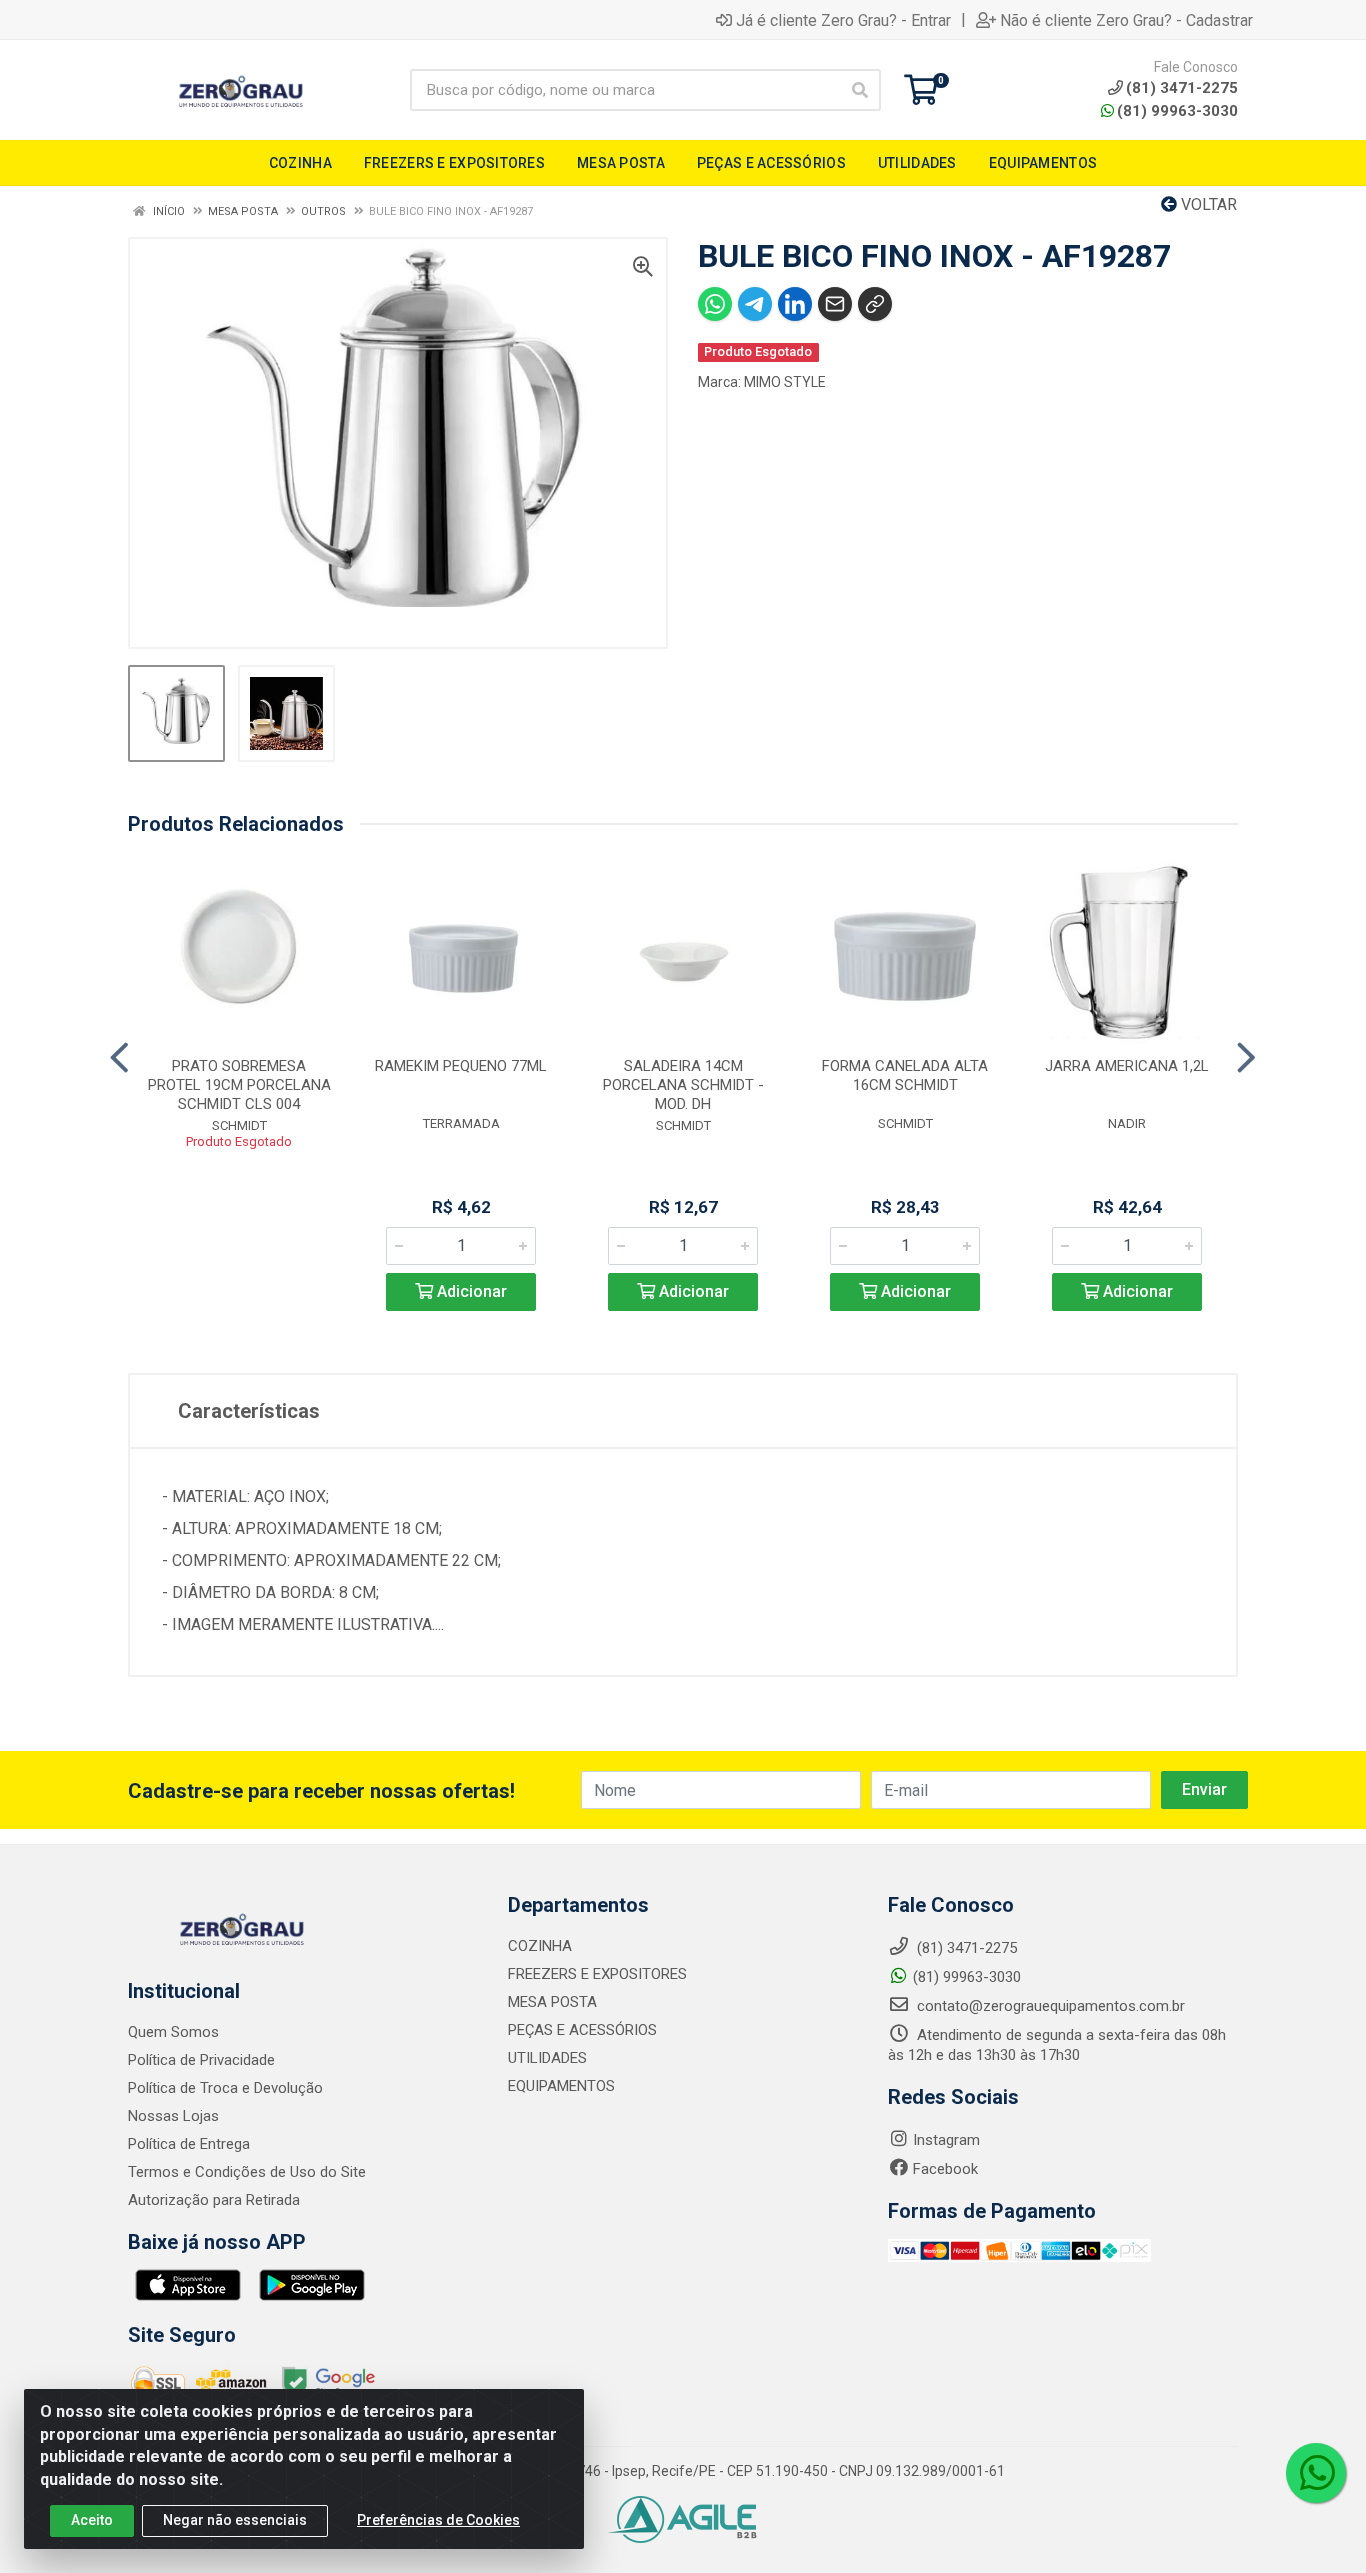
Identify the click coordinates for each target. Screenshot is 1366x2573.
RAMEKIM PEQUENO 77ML (461, 1066)
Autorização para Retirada (214, 2200)
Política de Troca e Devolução (225, 2088)
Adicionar (470, 1291)
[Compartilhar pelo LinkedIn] (795, 304)
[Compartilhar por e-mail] (835, 304)
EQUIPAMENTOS (561, 2086)
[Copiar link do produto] (875, 304)
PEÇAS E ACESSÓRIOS (582, 2030)
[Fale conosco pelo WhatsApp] (1316, 2473)
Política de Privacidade (201, 2060)
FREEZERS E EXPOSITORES (597, 1974)
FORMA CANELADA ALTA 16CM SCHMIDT (905, 1075)
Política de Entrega (189, 2144)
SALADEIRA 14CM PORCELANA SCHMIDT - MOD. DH (683, 1085)
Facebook (945, 2169)
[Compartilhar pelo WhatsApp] (715, 304)
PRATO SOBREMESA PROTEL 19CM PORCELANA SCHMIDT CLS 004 (239, 1085)
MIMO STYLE (785, 382)
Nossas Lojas (173, 2116)
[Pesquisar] (860, 90)
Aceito (92, 2520)
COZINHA (540, 1946)
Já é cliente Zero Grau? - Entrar (843, 20)
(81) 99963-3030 (1177, 111)
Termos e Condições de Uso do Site (247, 2172)
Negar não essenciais (235, 2520)
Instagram (946, 2140)
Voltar (1207, 204)
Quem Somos (173, 2032)
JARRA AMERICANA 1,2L (1127, 1066)
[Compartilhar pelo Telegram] (755, 304)
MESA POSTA (552, 2002)
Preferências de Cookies (438, 2520)
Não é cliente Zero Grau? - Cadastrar (1126, 20)
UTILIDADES (547, 2058)
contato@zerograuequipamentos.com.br (1049, 2006)
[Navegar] (119, 1058)
